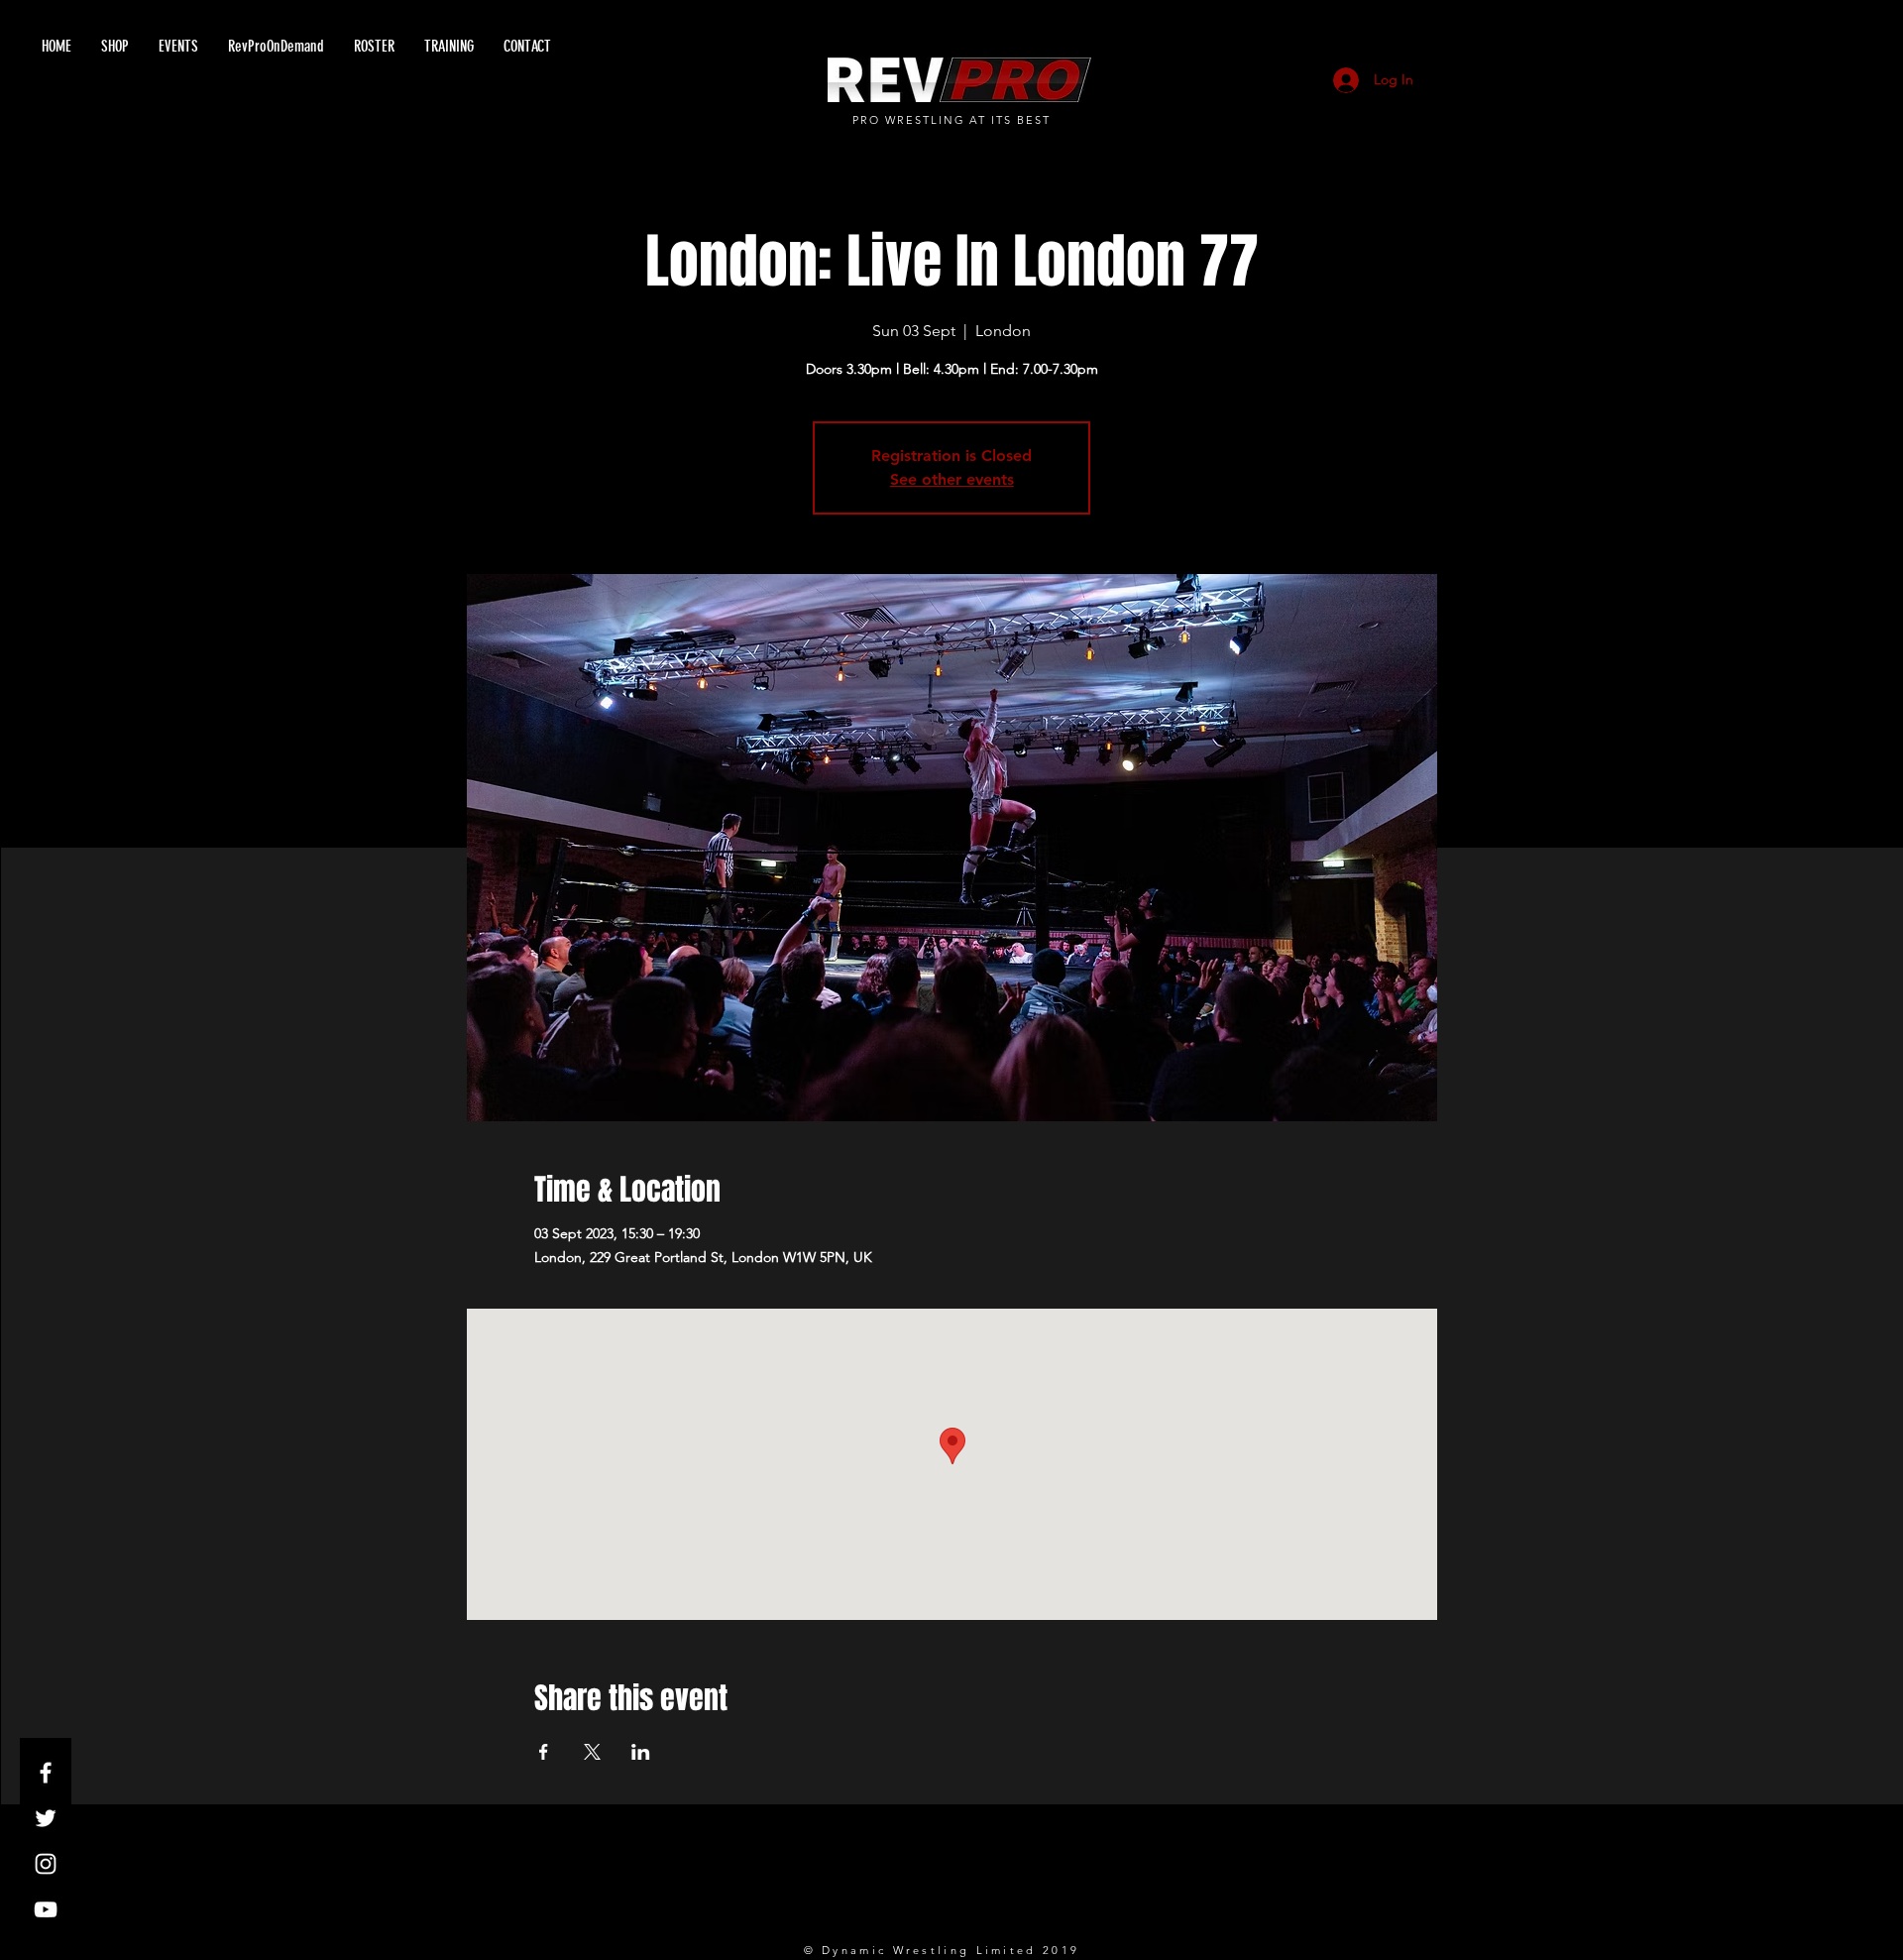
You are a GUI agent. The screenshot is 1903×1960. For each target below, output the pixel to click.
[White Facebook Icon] (46, 1773)
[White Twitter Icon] (46, 1818)
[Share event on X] (592, 1752)
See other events (952, 479)
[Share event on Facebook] (544, 1752)
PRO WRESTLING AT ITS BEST (952, 120)
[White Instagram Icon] (46, 1864)
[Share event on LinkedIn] (641, 1752)
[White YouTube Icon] (46, 1909)
